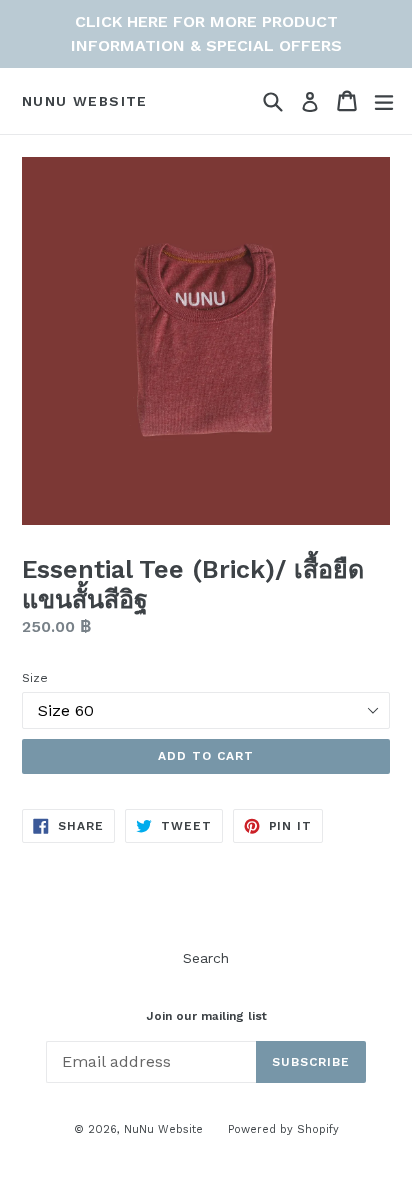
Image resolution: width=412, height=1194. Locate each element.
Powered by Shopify (283, 1129)
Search (206, 958)
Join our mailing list (206, 1016)
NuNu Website (85, 101)
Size (35, 678)
